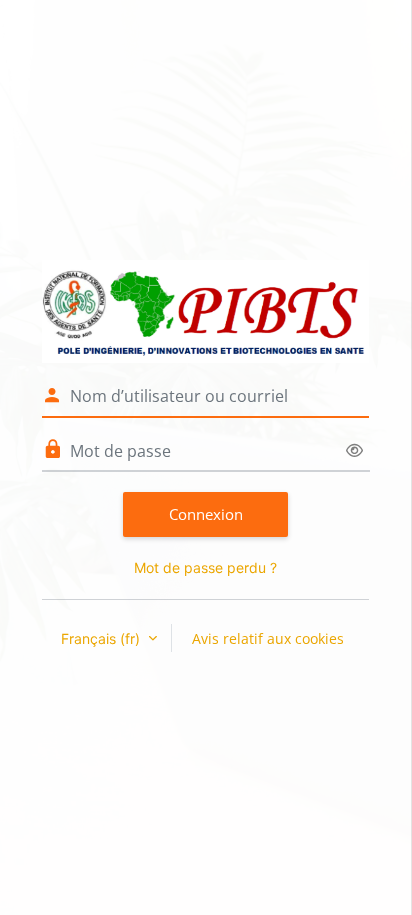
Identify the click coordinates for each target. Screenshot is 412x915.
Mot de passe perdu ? (205, 567)
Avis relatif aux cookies (268, 638)
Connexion (206, 514)
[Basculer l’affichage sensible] (354, 450)
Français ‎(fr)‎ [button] (102, 638)
